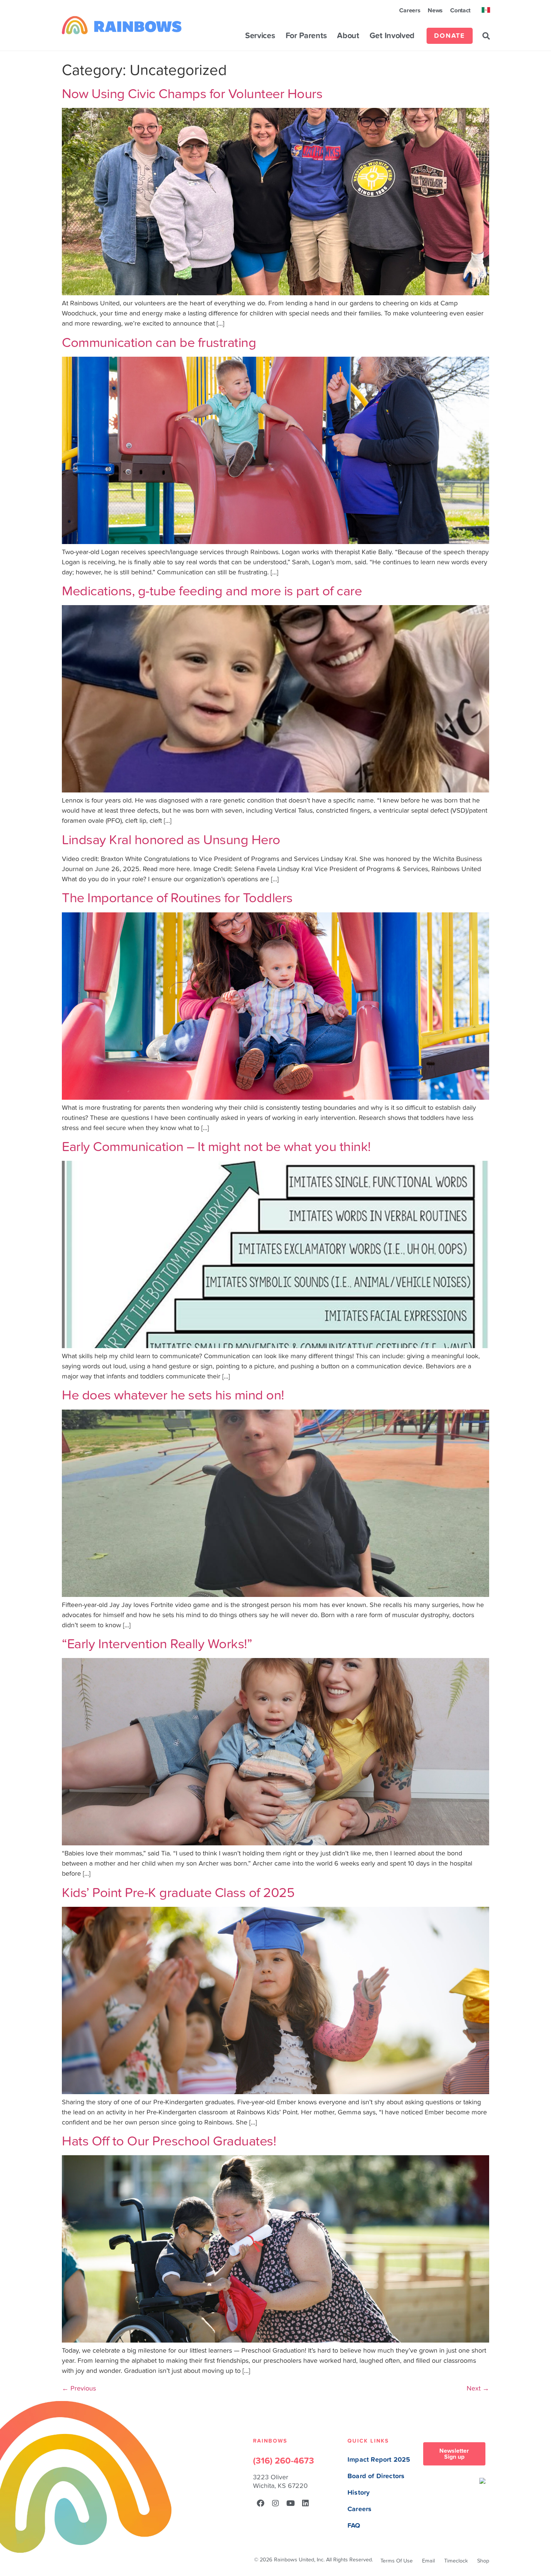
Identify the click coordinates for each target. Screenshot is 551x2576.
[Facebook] (261, 2503)
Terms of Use (397, 2561)
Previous (79, 2388)
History (359, 2493)
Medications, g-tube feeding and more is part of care (212, 591)
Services (260, 36)
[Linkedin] (305, 2503)
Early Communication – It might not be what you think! (216, 1147)
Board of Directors (376, 2476)
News (435, 10)
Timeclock (456, 2561)
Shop (483, 2561)
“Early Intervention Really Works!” (157, 1644)
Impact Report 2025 (379, 2460)
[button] (486, 36)
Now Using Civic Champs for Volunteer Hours (192, 94)
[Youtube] (290, 2503)
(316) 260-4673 (284, 2461)
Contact (460, 10)
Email (428, 2561)
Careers (410, 10)
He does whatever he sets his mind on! (173, 1395)
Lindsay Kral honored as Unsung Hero (171, 840)
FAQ (354, 2526)
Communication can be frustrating (159, 343)
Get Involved (392, 36)
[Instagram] (275, 2503)
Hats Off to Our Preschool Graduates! (169, 2141)
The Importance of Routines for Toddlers (177, 898)
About (348, 36)
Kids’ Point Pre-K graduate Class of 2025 (178, 1893)
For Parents (306, 36)
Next (478, 2388)
